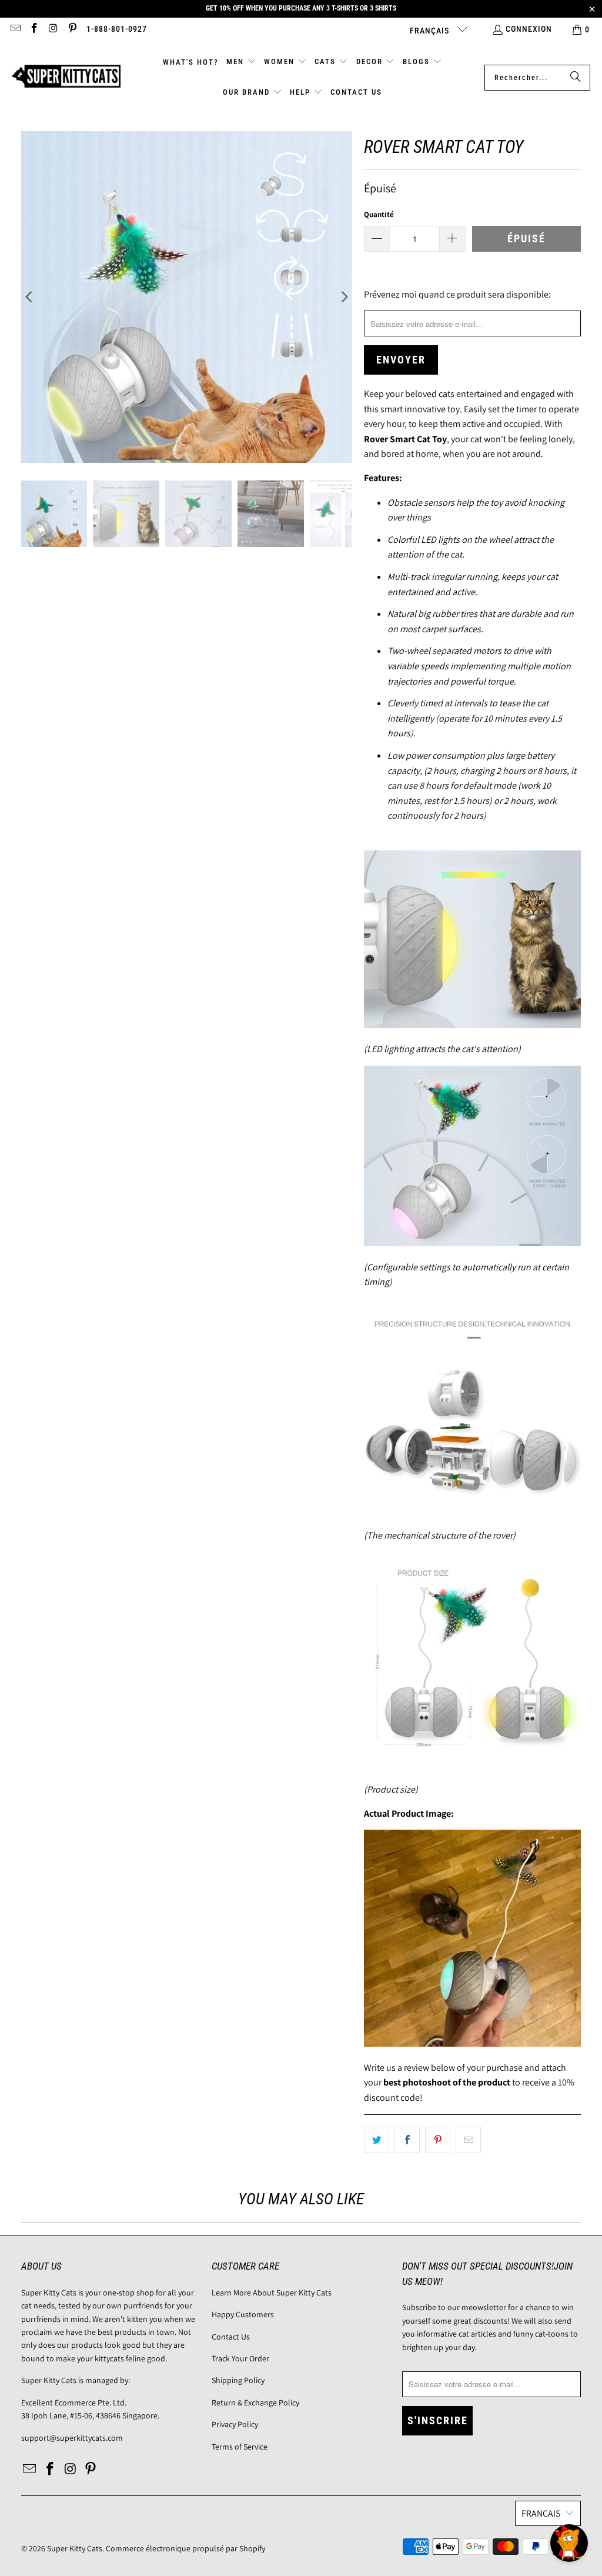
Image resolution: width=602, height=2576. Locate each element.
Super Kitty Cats (75, 2548)
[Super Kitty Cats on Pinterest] (72, 29)
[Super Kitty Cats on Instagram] (53, 29)
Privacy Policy (235, 2424)
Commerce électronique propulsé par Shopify (185, 2548)
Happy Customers (243, 2314)
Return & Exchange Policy (255, 2403)
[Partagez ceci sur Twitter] (377, 2140)
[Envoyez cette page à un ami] (468, 2140)
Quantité (379, 214)
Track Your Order (240, 2358)
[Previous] (30, 297)
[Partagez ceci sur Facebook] (407, 2140)
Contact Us (231, 2337)
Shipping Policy (238, 2380)
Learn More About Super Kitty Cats (272, 2293)
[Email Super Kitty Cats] (15, 29)
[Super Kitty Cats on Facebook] (34, 29)
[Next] (343, 297)
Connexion (529, 29)
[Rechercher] (576, 78)
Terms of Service (240, 2447)
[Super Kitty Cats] (66, 77)
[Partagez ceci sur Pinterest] (438, 2140)
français (431, 31)
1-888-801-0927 (117, 29)
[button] (241, 62)
